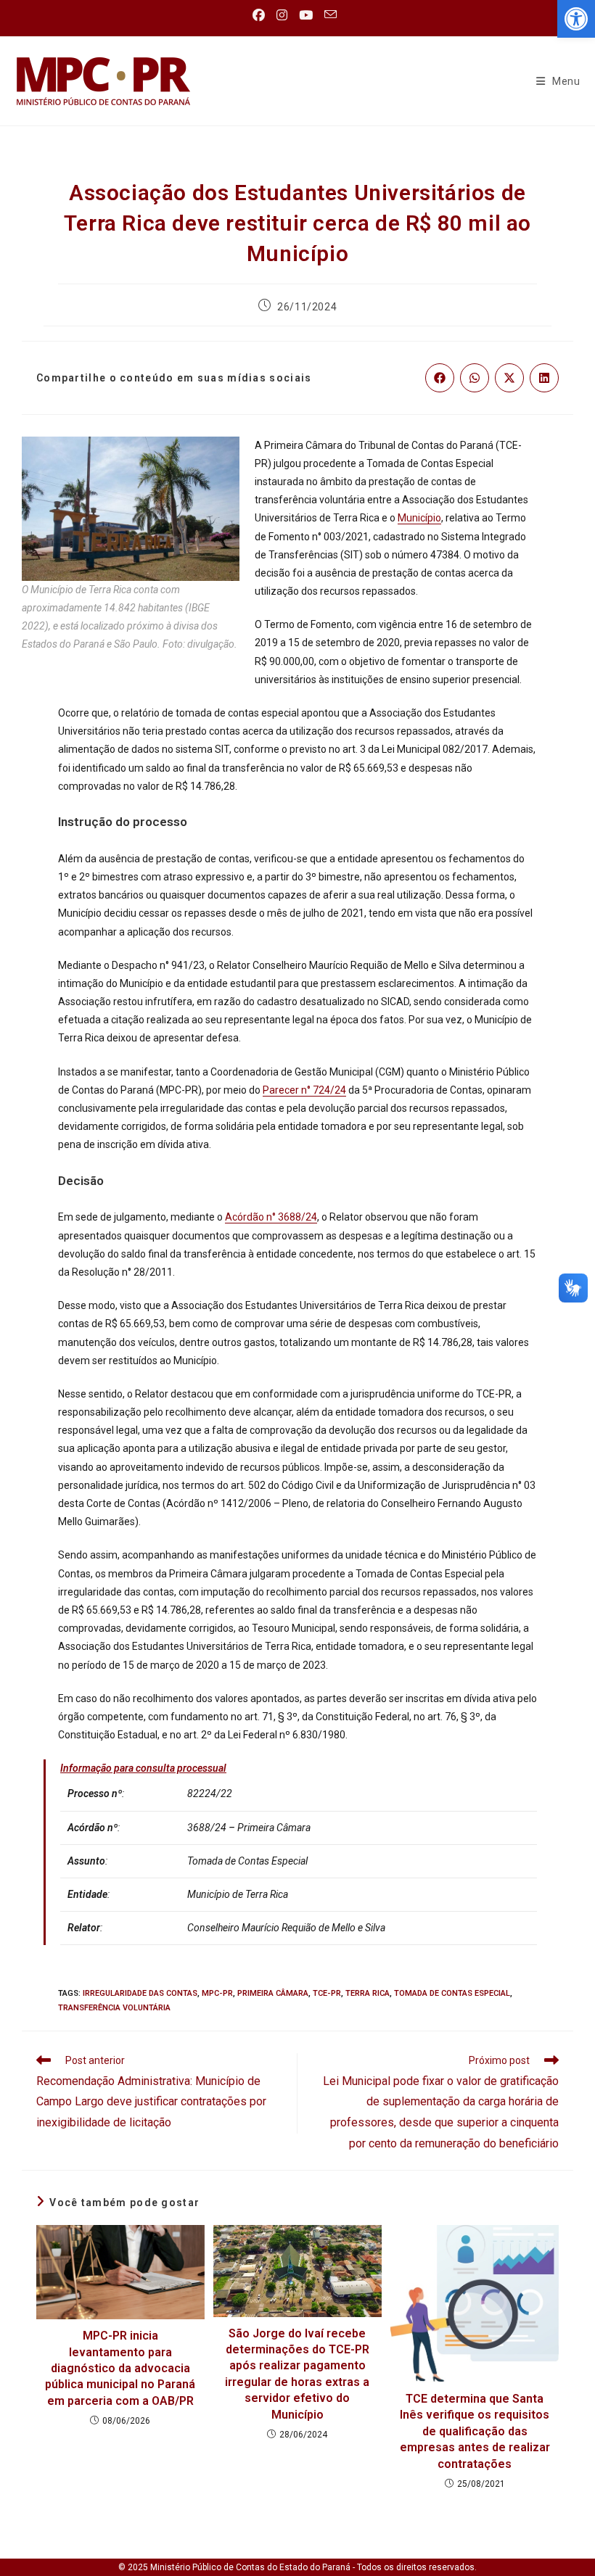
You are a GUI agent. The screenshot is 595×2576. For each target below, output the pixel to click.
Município (419, 518)
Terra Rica (368, 1993)
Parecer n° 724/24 (304, 1090)
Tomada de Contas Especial (452, 1993)
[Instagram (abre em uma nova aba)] (282, 15)
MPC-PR (217, 1993)
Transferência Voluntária (114, 2008)
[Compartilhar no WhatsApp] (475, 378)
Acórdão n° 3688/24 (271, 1217)
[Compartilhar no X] (509, 378)
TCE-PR (327, 1993)
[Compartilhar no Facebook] (440, 378)
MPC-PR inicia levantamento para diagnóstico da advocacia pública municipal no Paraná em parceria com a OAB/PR (120, 2368)
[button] (576, 19)
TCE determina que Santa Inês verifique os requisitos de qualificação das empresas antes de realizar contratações (475, 2431)
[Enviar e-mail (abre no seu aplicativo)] (331, 15)
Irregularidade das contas (140, 1993)
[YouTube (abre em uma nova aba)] (306, 15)
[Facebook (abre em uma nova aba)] (262, 15)
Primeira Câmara (273, 1993)
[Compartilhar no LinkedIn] (544, 378)
